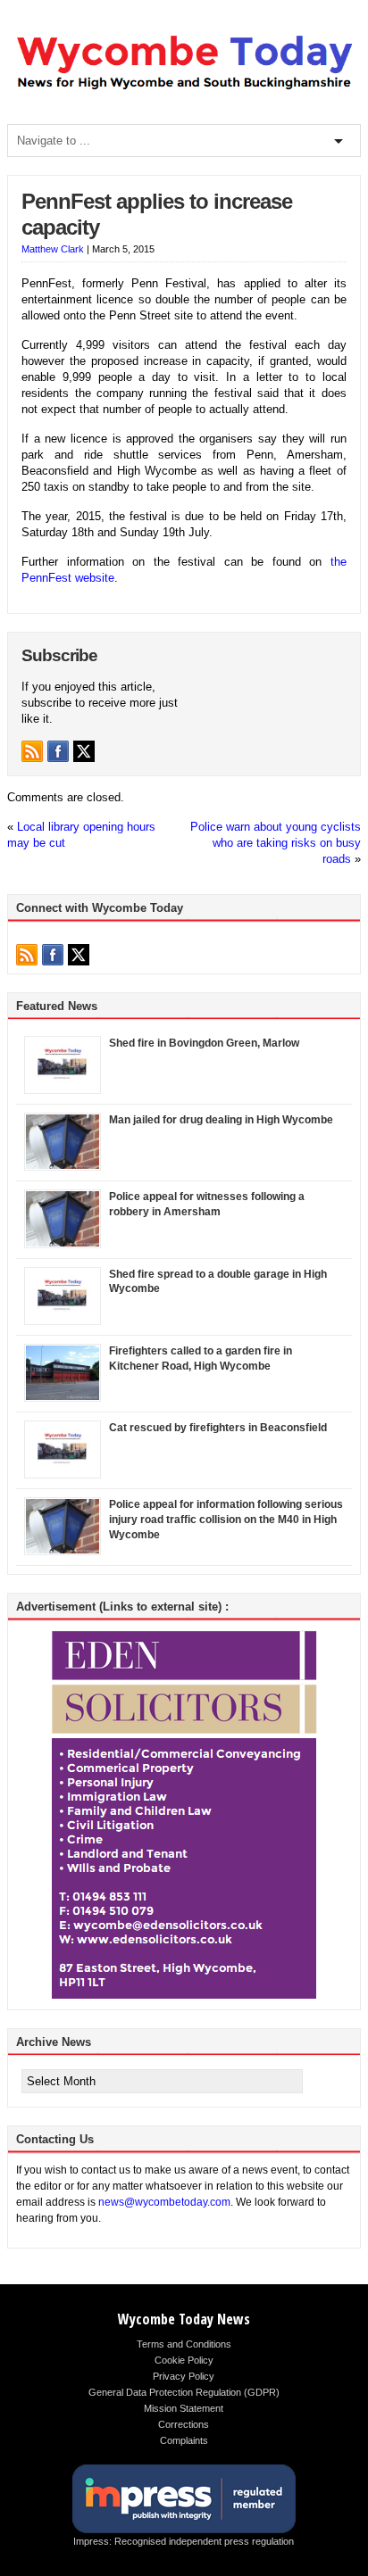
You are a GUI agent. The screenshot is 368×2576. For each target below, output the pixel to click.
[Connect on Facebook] (58, 751)
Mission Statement (184, 2408)
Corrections (184, 2424)
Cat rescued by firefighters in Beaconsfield (218, 1428)
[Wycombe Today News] (184, 90)
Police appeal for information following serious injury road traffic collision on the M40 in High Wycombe (226, 1520)
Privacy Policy (184, 2376)
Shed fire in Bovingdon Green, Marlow (204, 1043)
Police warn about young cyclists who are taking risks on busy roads (276, 843)
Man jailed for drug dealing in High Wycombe (221, 1120)
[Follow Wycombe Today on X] (84, 751)
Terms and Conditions (184, 2344)
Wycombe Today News (184, 2319)
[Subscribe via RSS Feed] (32, 751)
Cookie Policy (184, 2360)
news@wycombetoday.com (164, 2202)
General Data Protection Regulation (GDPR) (184, 2392)
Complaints (184, 2440)
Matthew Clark (53, 249)
